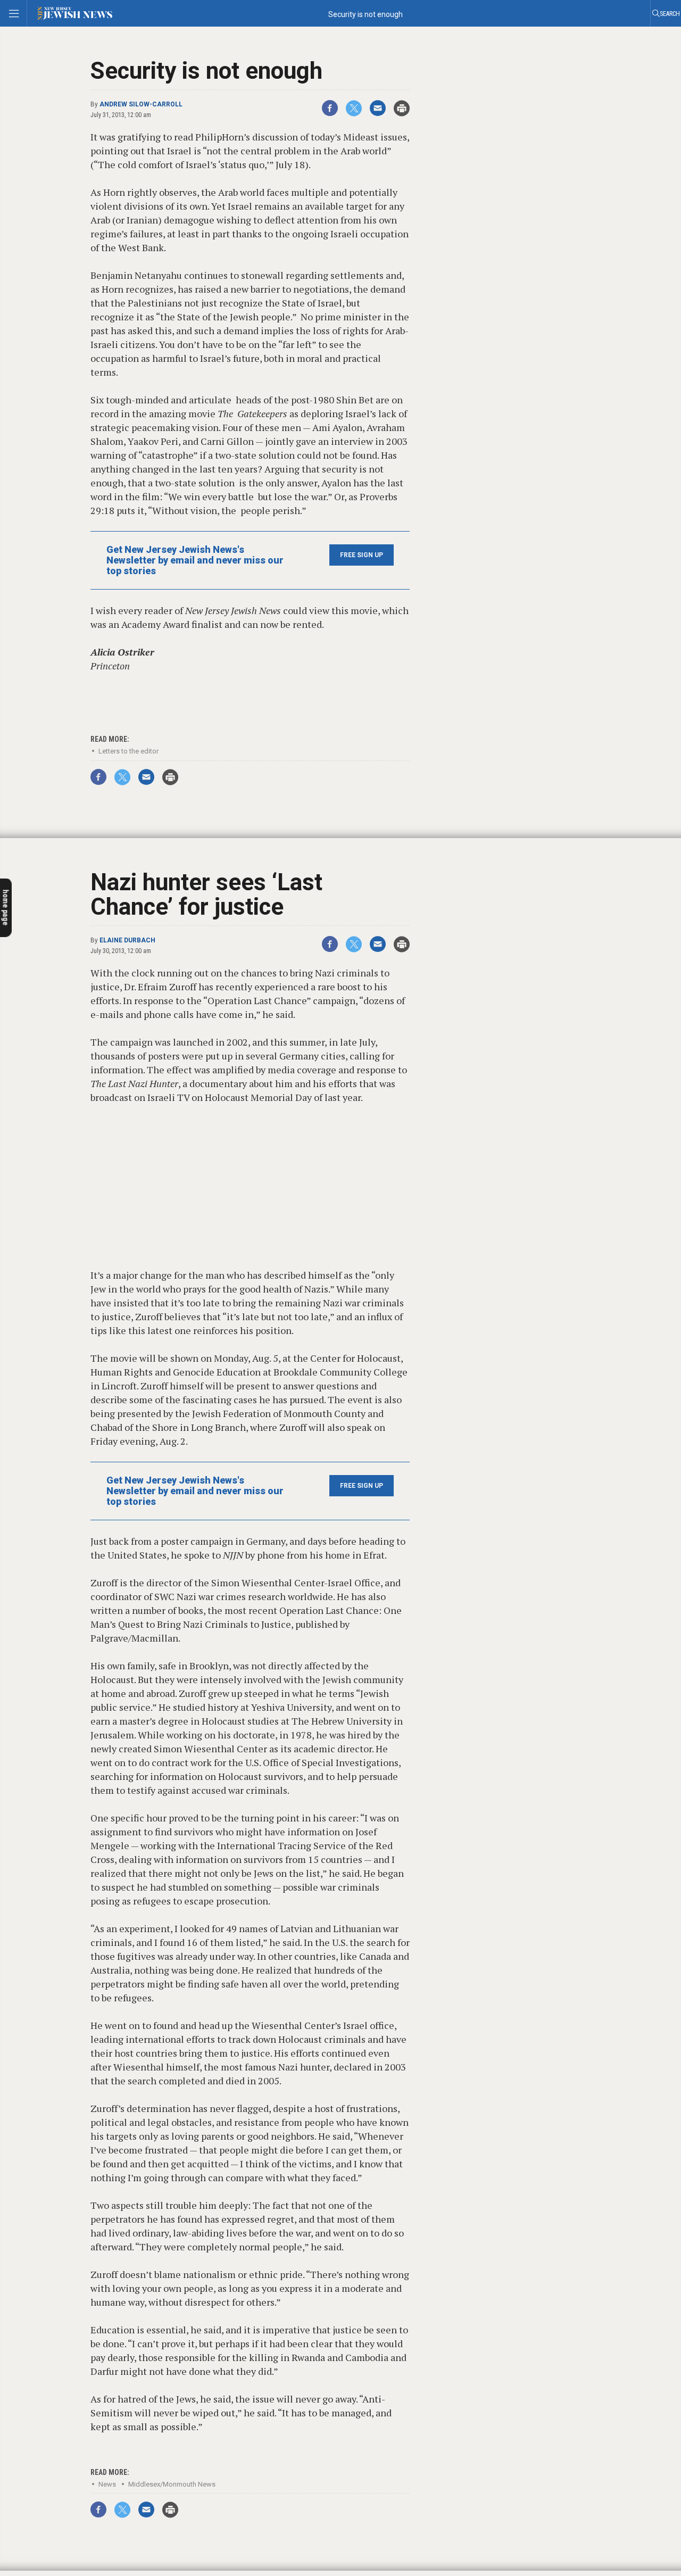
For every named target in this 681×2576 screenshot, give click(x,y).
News (107, 2484)
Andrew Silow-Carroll (141, 104)
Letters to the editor (128, 751)
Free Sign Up (362, 555)
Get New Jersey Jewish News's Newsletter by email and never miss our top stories (195, 560)
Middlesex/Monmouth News (172, 2484)
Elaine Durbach (127, 940)
